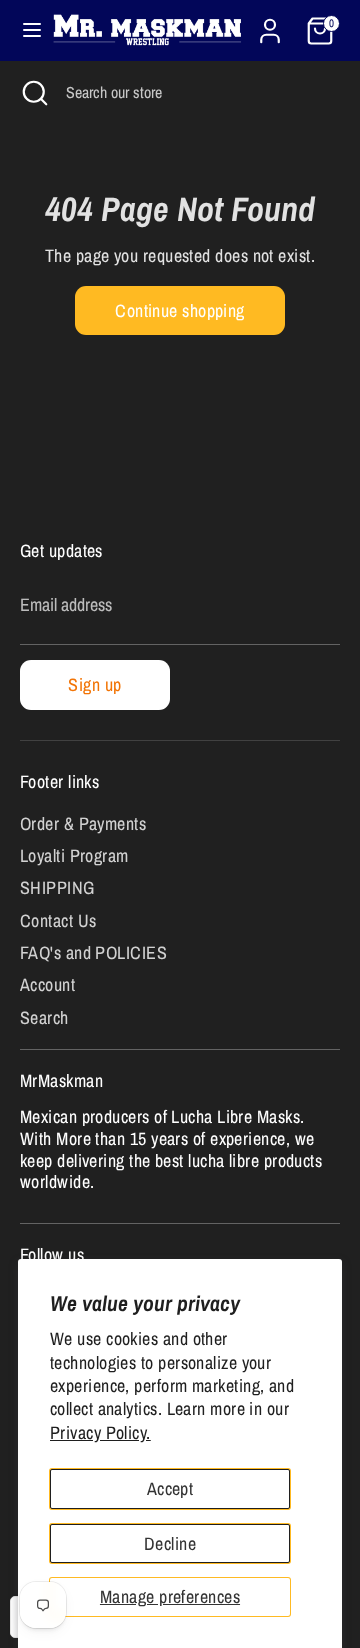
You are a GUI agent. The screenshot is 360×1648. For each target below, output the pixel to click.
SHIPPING (57, 887)
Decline (170, 1543)
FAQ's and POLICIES (93, 952)
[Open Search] (33, 92)
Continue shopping (180, 310)
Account (47, 984)
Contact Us (58, 920)
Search (44, 1017)
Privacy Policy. (100, 1432)
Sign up (94, 684)
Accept (170, 1488)
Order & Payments (83, 823)
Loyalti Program (74, 855)
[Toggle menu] (23, 30)
